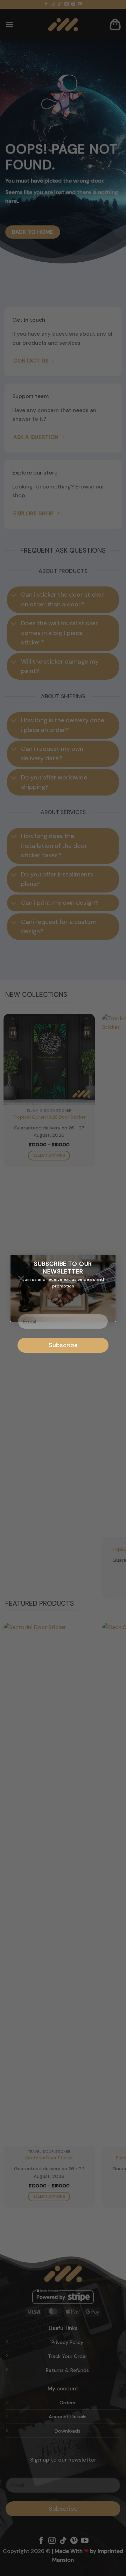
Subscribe (63, 1345)
